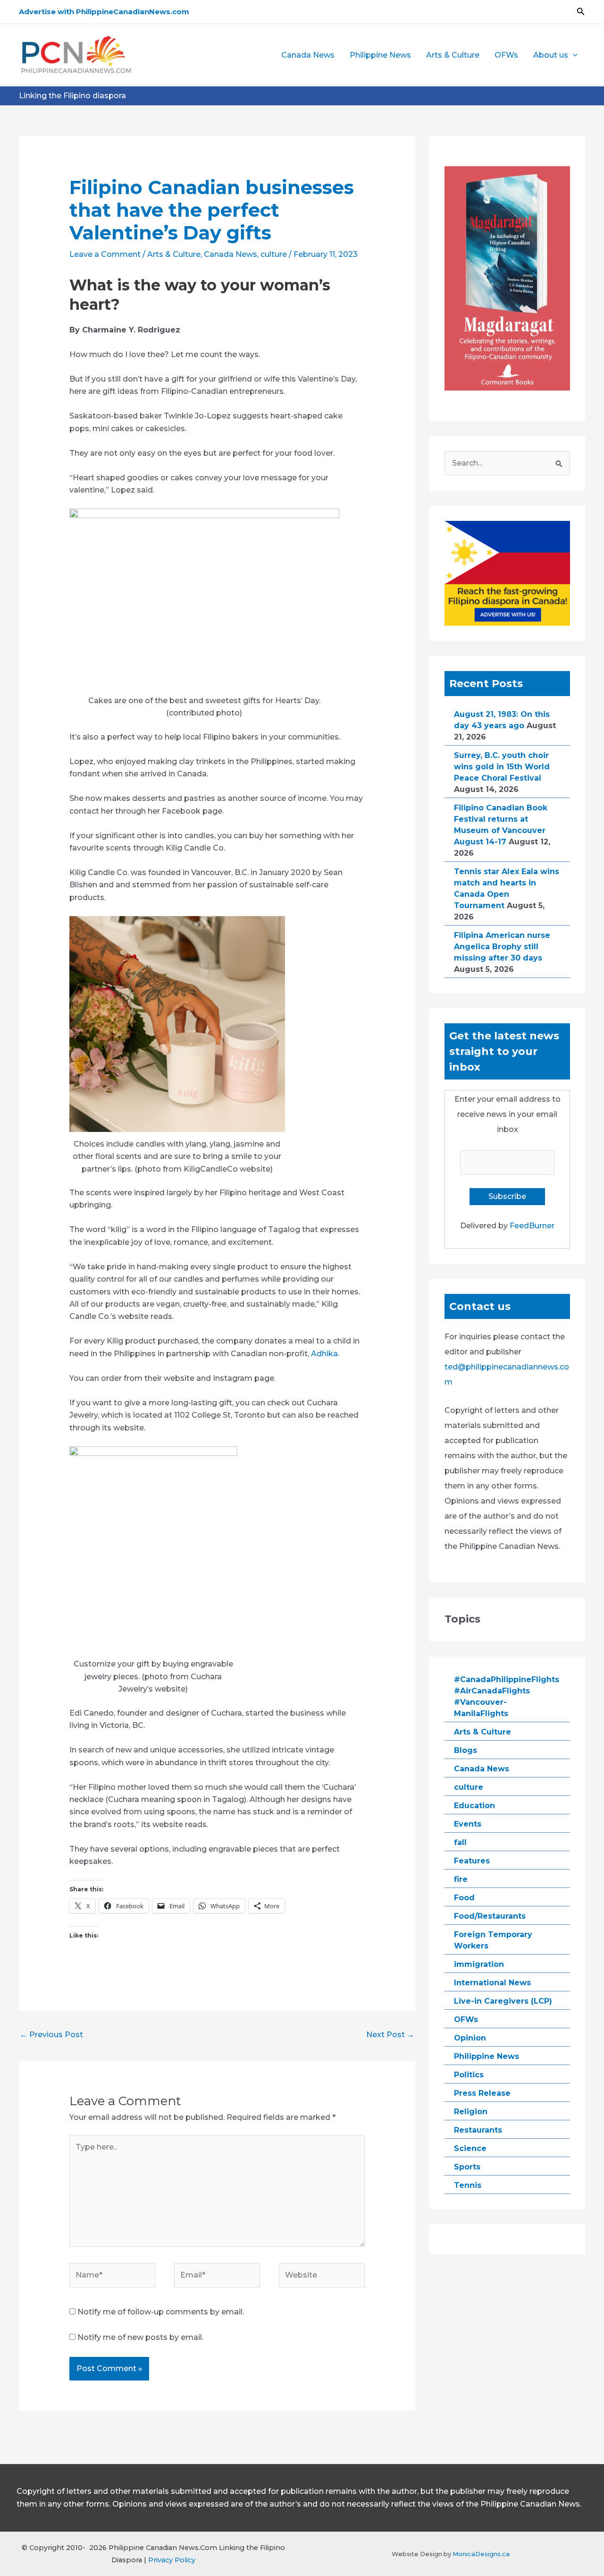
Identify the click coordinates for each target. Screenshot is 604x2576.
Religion (471, 2112)
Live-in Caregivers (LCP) (503, 2001)
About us (551, 55)
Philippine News (380, 55)
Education (474, 1806)
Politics (469, 2075)
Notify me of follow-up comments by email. (161, 2312)
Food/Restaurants (490, 1916)
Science (470, 2148)
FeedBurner (532, 1226)
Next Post (390, 2035)
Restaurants (478, 2130)
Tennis (468, 2185)
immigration (479, 1964)
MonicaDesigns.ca (481, 2554)
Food (464, 1898)
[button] (581, 12)
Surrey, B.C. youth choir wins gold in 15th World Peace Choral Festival (502, 767)
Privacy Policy (172, 2560)
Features (472, 1861)
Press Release (482, 2093)
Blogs (466, 1750)
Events (468, 1824)
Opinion (470, 2038)
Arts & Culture (453, 55)
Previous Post (51, 2035)
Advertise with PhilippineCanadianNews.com (104, 12)
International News (492, 1983)
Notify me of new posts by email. (140, 2337)
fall (460, 1842)
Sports (467, 2167)
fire (461, 1879)
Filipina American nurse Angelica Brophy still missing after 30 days (502, 947)
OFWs (506, 55)
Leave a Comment (105, 254)
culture (274, 254)
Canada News (308, 55)
